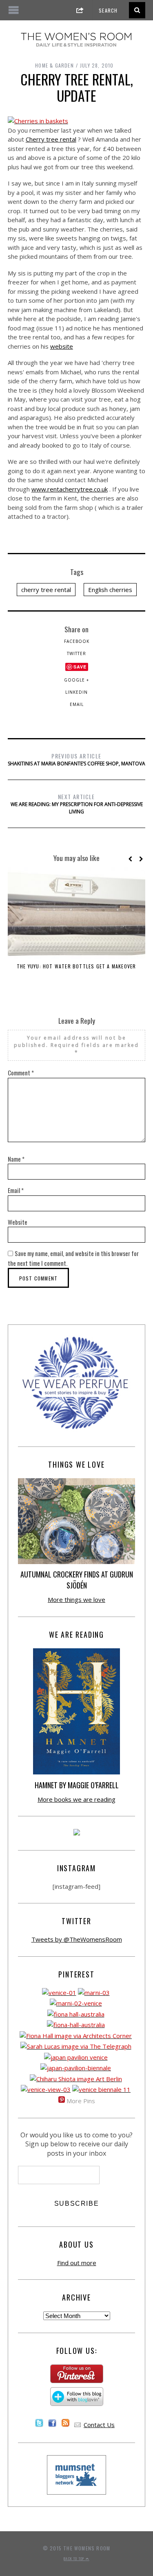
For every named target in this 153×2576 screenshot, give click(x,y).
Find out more (77, 2263)
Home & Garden (54, 65)
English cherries (110, 590)
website (62, 346)
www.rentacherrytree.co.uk (70, 489)
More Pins (81, 2101)
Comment (21, 1073)
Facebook (77, 641)
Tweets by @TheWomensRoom (77, 1939)
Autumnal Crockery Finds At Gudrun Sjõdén (77, 1580)
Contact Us (99, 2425)
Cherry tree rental (51, 139)
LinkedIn (76, 692)
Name (16, 1159)
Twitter (76, 653)
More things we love (76, 1599)
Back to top (74, 2559)
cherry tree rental (46, 590)
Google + (76, 680)
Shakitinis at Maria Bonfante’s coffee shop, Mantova (76, 759)
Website (18, 1222)
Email (77, 704)
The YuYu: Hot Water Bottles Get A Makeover (76, 966)
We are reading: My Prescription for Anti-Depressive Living (77, 804)
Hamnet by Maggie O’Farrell (77, 1785)
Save (80, 667)
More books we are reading (76, 1799)
